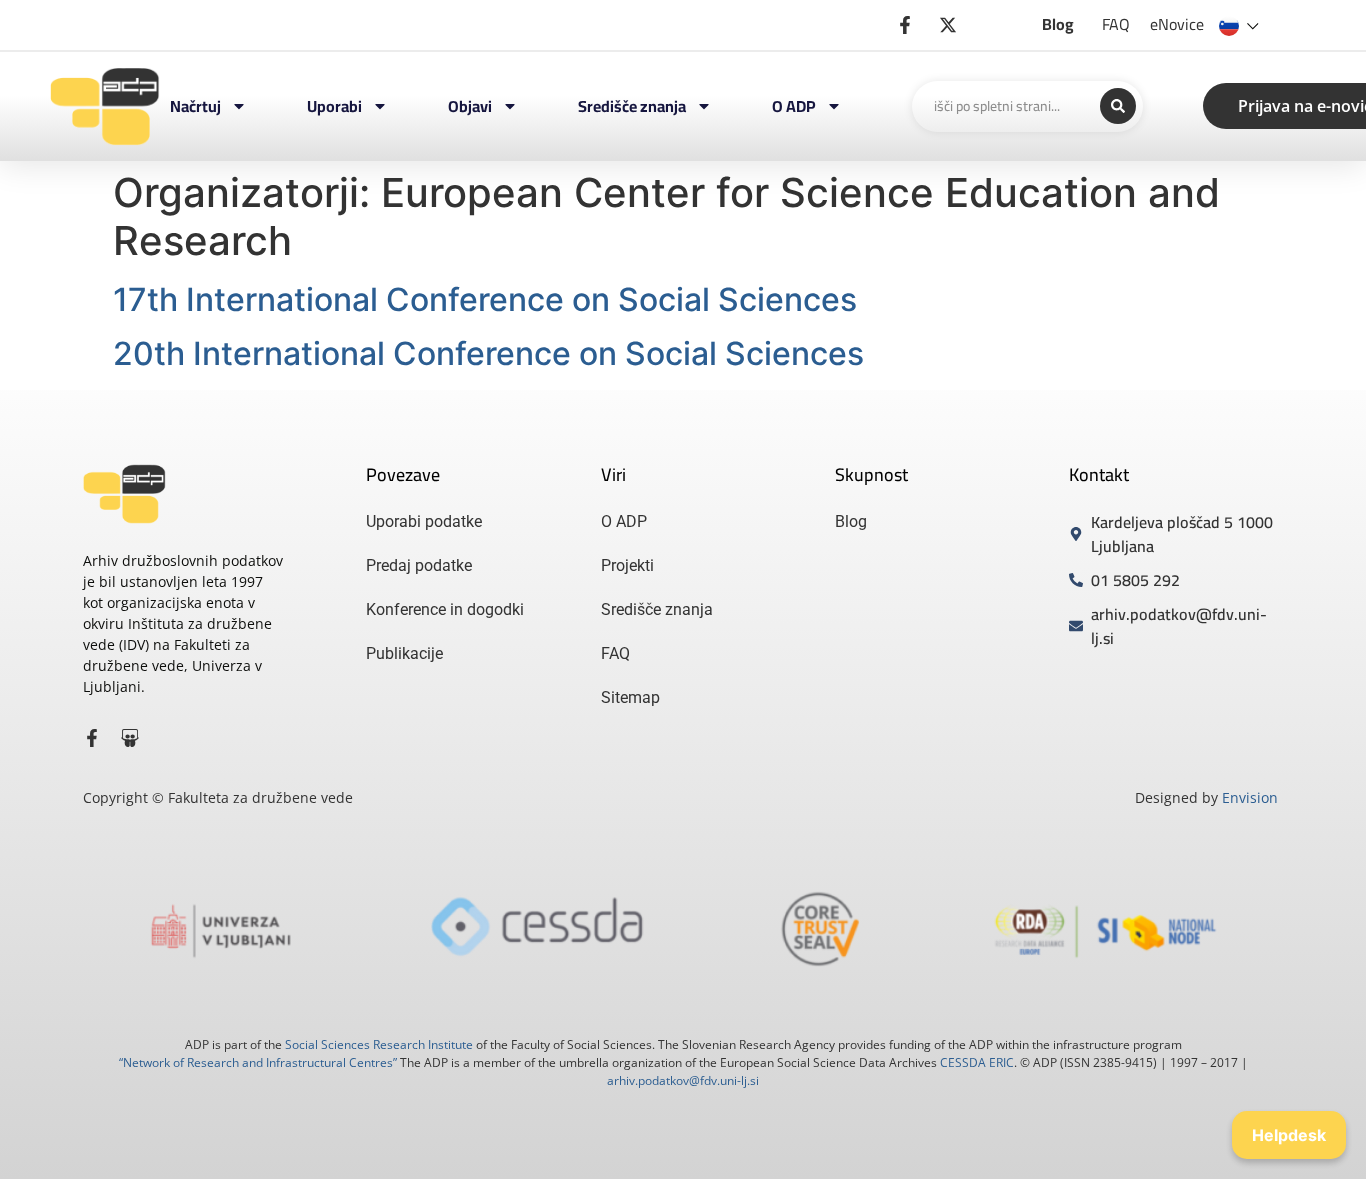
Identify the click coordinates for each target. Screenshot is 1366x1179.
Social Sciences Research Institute (379, 1044)
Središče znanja (632, 106)
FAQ (1116, 24)
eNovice (1177, 24)
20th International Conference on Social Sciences (488, 353)
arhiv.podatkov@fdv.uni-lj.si (683, 1080)
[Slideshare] (130, 738)
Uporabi (334, 106)
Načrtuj (195, 106)
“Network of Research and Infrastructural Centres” (258, 1062)
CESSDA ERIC (977, 1062)
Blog (1058, 24)
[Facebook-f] (92, 738)
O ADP (794, 106)
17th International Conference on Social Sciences (485, 299)
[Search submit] (1118, 106)
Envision (1250, 797)
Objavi (470, 106)
